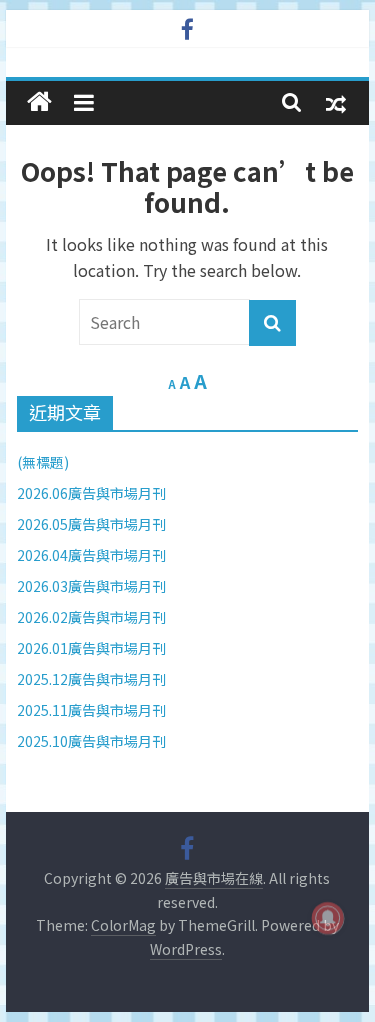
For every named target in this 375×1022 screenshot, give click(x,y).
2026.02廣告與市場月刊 (91, 617)
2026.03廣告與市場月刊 (91, 586)
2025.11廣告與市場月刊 (91, 710)
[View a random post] (336, 102)
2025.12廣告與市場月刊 (91, 679)
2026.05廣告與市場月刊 (91, 524)
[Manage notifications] (328, 918)
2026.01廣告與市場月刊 (91, 648)
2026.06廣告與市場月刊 (91, 493)
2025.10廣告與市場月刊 (91, 741)
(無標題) (43, 462)
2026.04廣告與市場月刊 (91, 555)
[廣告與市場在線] (39, 102)
